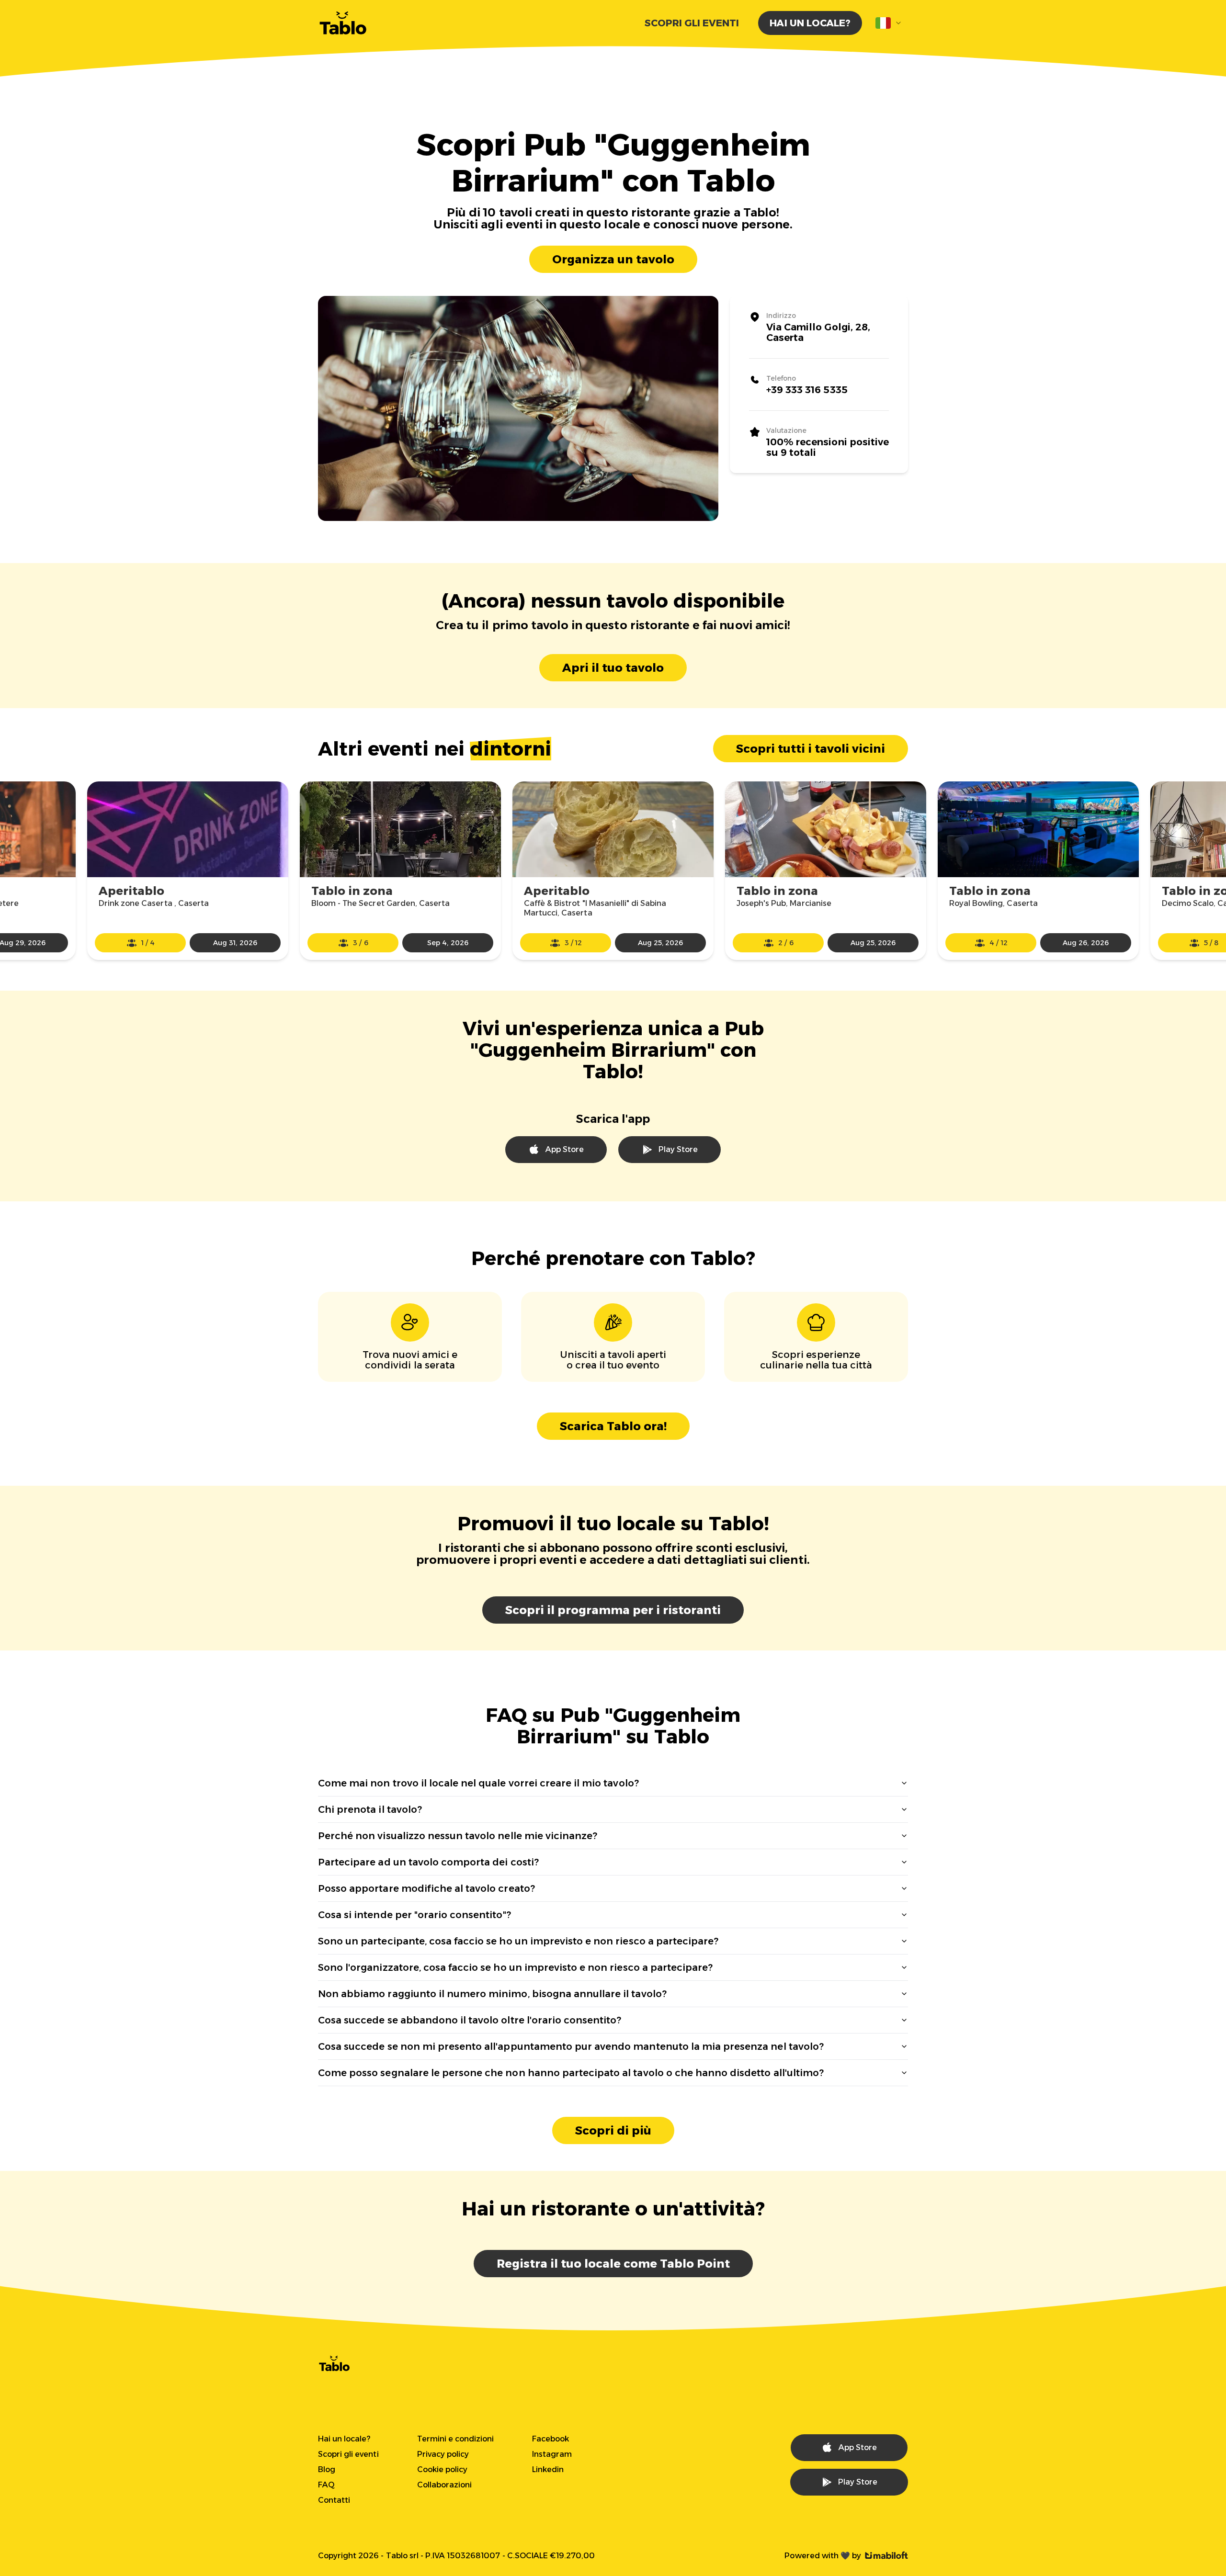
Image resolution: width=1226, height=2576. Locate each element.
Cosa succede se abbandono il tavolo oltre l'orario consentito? (470, 2020)
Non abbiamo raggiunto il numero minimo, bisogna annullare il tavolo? (492, 1994)
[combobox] (889, 23)
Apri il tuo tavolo (613, 668)
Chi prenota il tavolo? (370, 1809)
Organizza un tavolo (613, 259)
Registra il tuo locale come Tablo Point (613, 2264)
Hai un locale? (810, 23)
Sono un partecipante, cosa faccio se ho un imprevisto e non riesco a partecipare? (518, 1941)
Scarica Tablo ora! (613, 1426)
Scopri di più (613, 2130)
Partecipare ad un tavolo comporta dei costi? (428, 1862)
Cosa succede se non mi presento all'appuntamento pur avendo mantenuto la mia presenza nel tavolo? (571, 2046)
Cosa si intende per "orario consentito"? (414, 1915)
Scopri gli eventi (692, 23)
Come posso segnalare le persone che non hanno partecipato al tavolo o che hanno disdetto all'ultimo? (571, 2073)
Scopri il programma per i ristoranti (613, 1610)
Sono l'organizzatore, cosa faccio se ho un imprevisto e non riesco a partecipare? (515, 1967)
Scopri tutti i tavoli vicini (811, 749)
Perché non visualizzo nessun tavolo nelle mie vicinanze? (458, 1836)
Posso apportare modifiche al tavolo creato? (426, 1888)
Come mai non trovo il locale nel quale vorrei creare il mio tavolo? (478, 1783)
